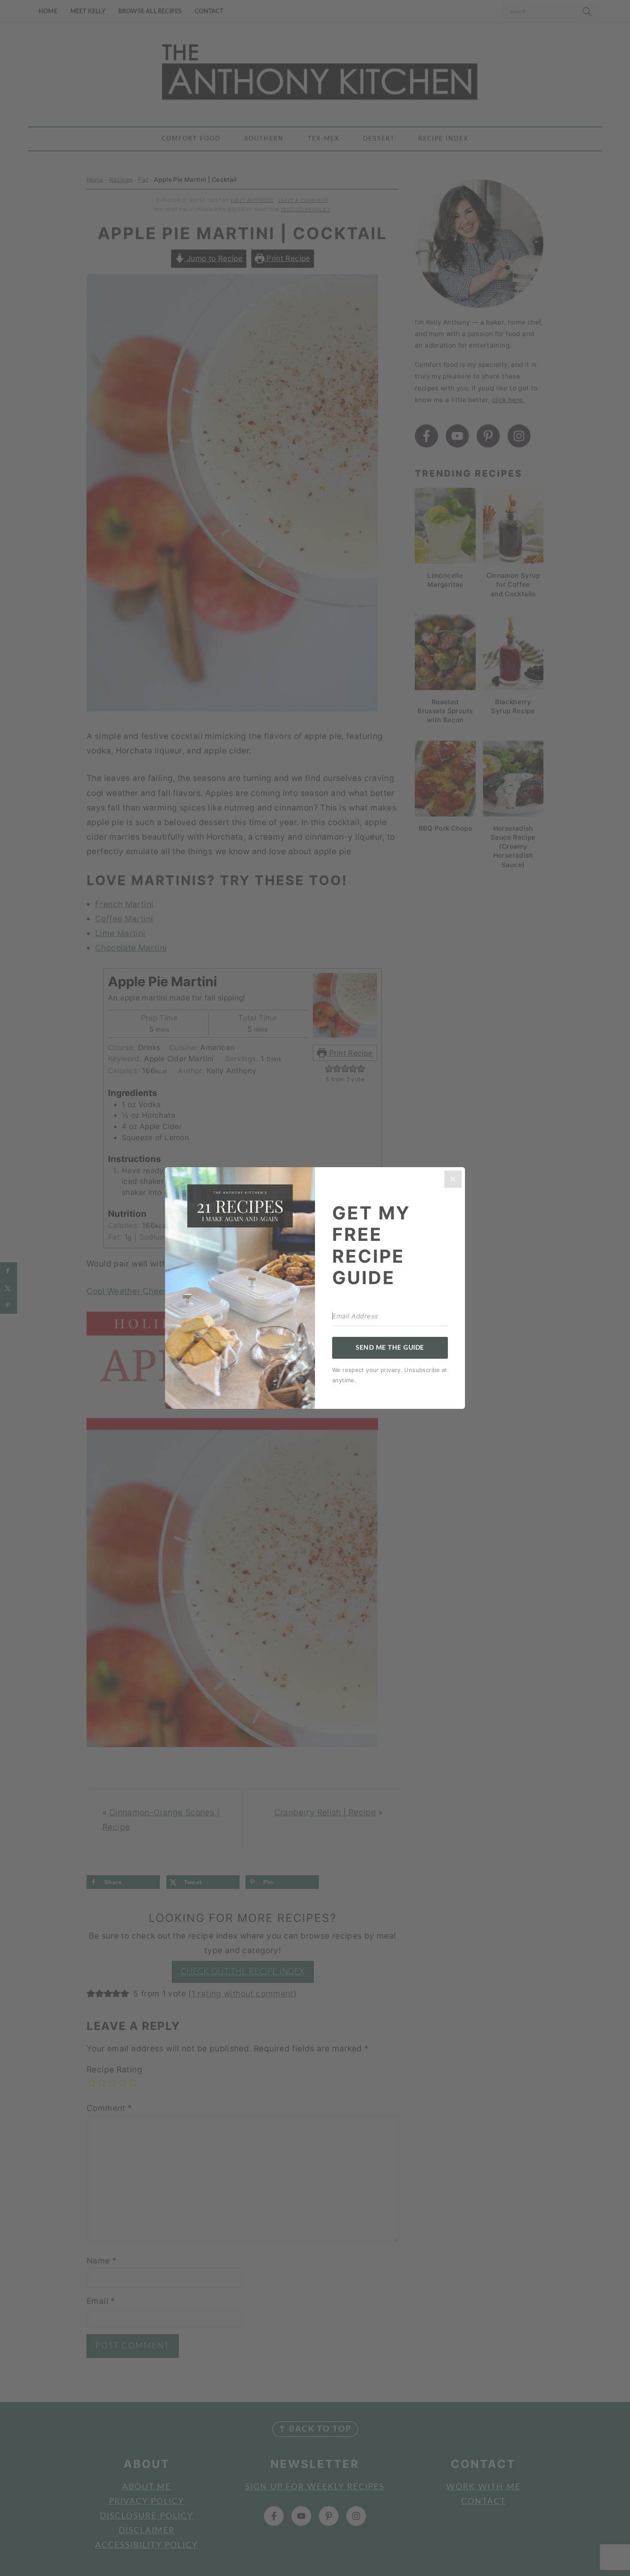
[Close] (453, 1179)
